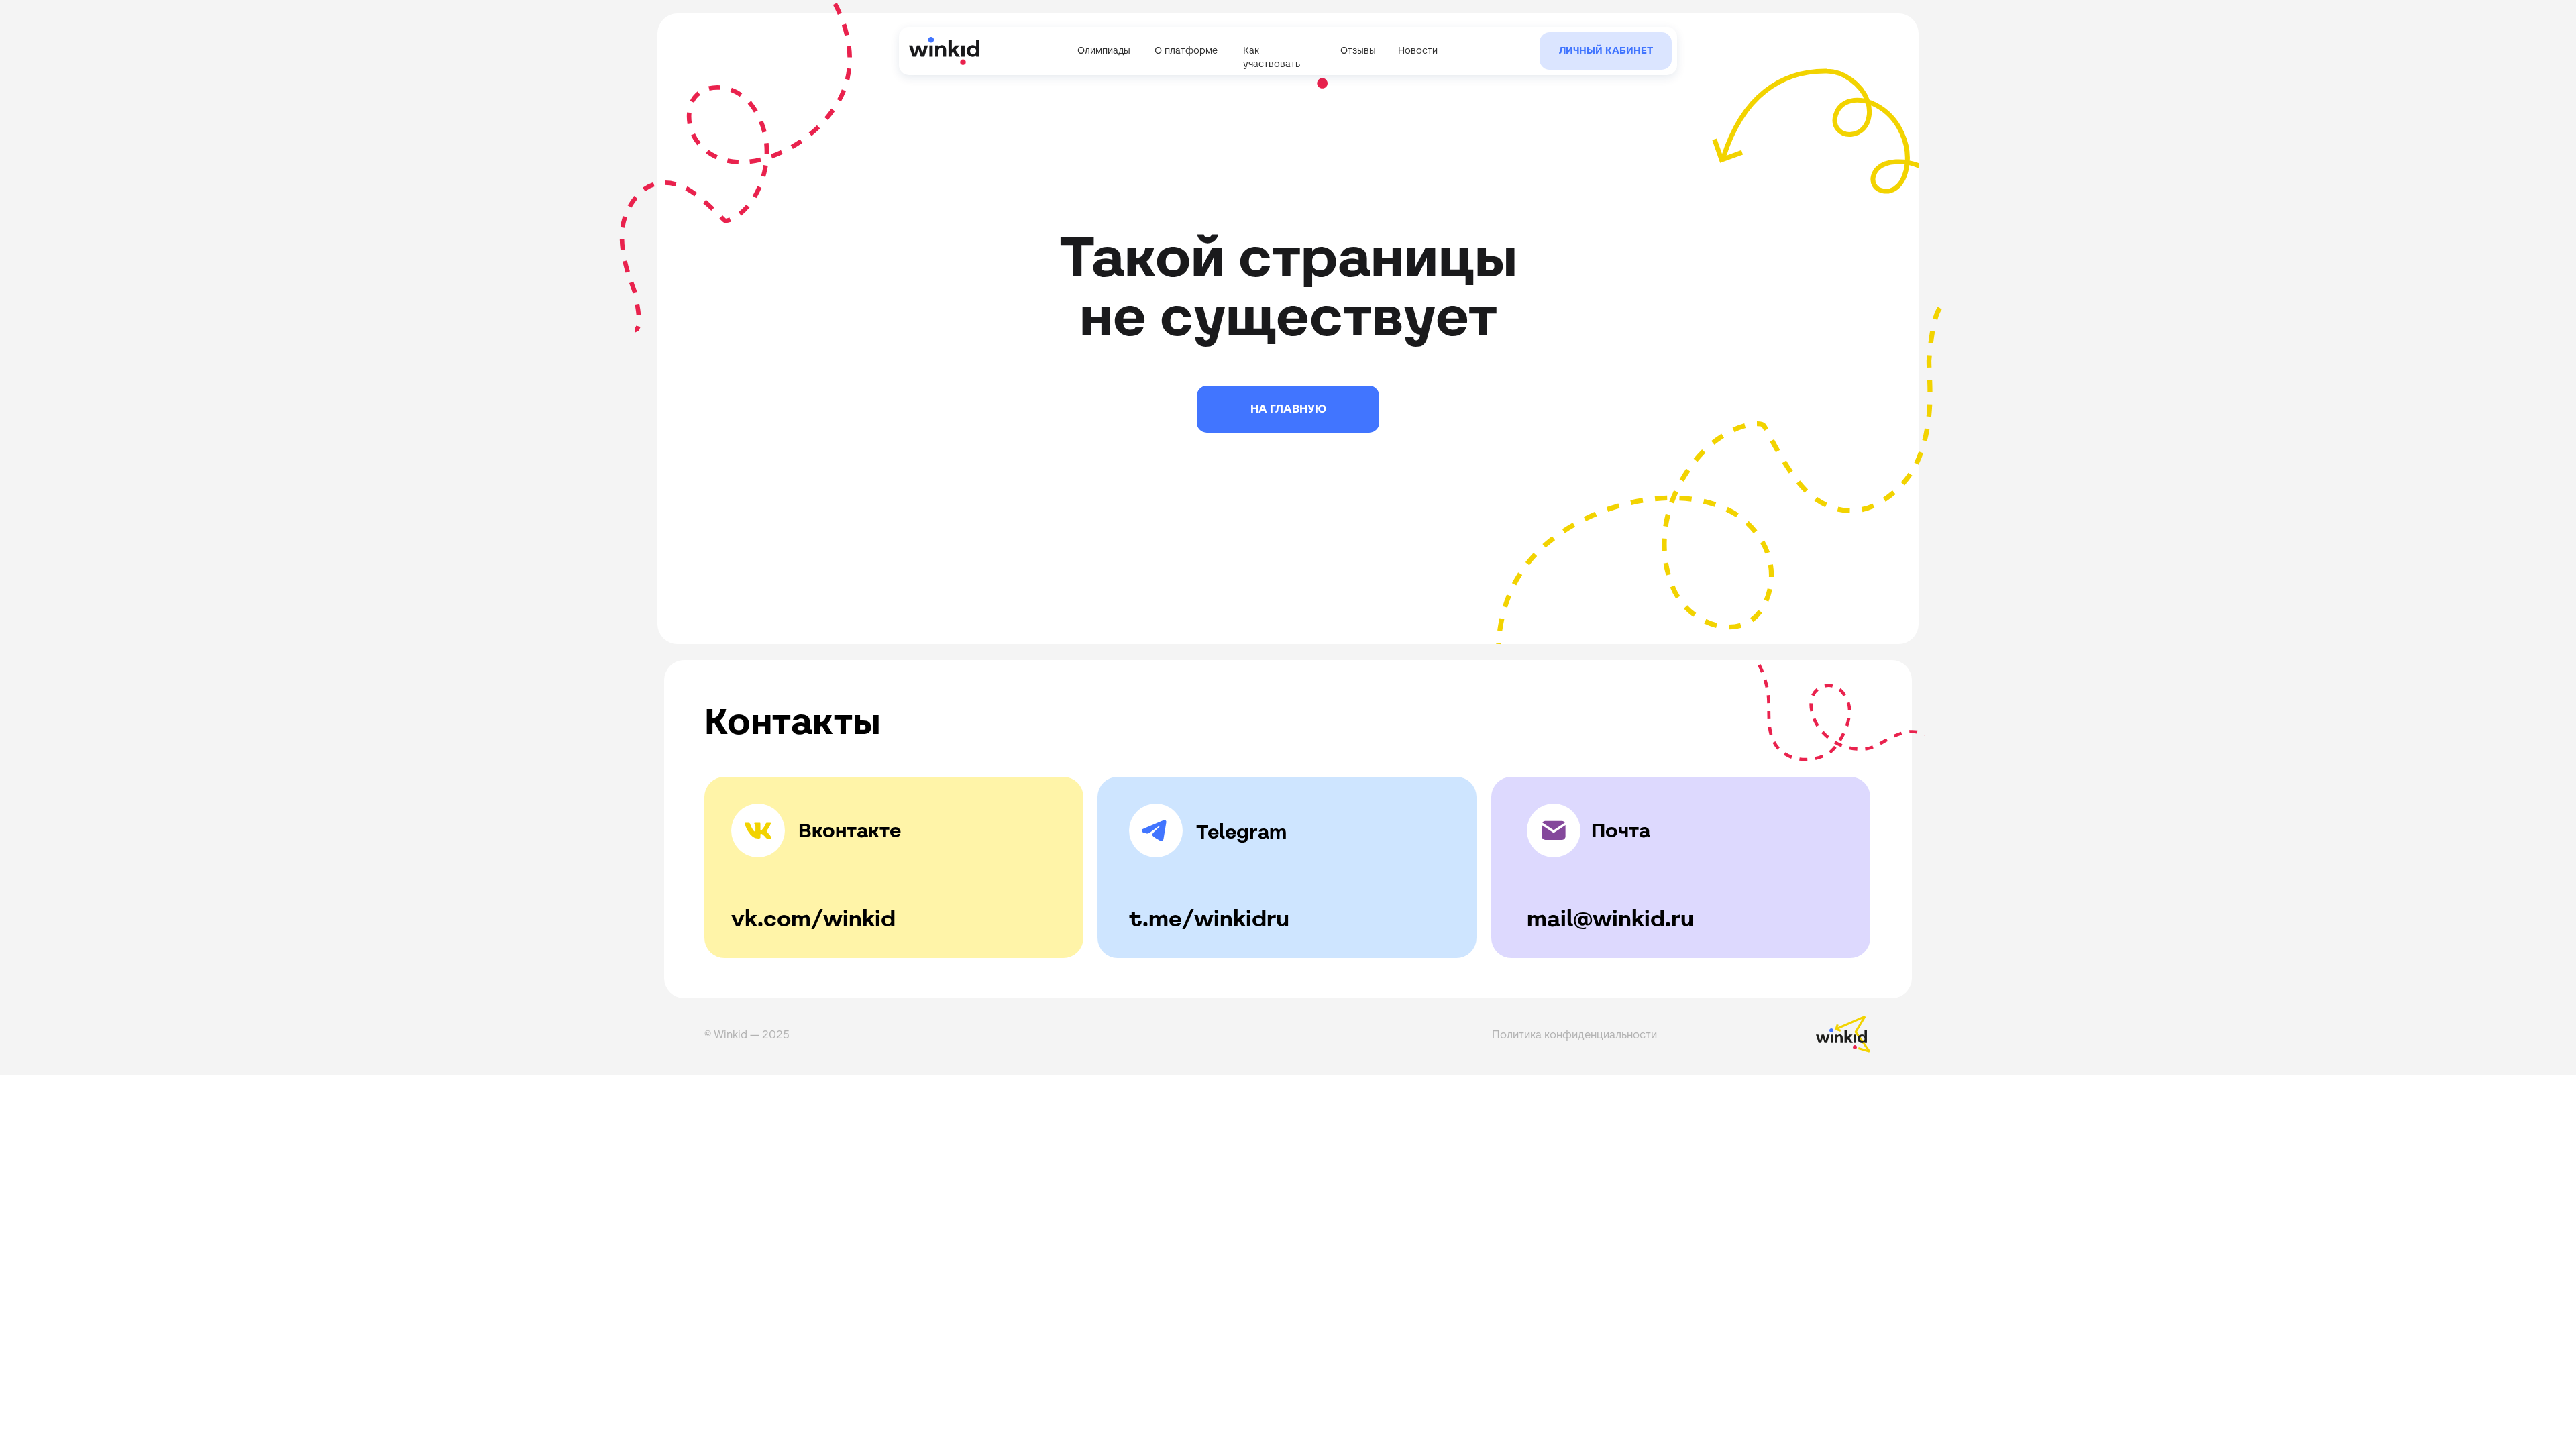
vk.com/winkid (813, 918)
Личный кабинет (1606, 50)
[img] (504, 33)
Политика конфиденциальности (1574, 1035)
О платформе (1186, 50)
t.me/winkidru (1209, 918)
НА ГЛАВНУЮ (1288, 409)
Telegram (1241, 831)
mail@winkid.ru (1610, 918)
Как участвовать (1272, 57)
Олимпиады (1104, 50)
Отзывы (1358, 50)
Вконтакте (850, 830)
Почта (1621, 830)
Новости (1418, 50)
